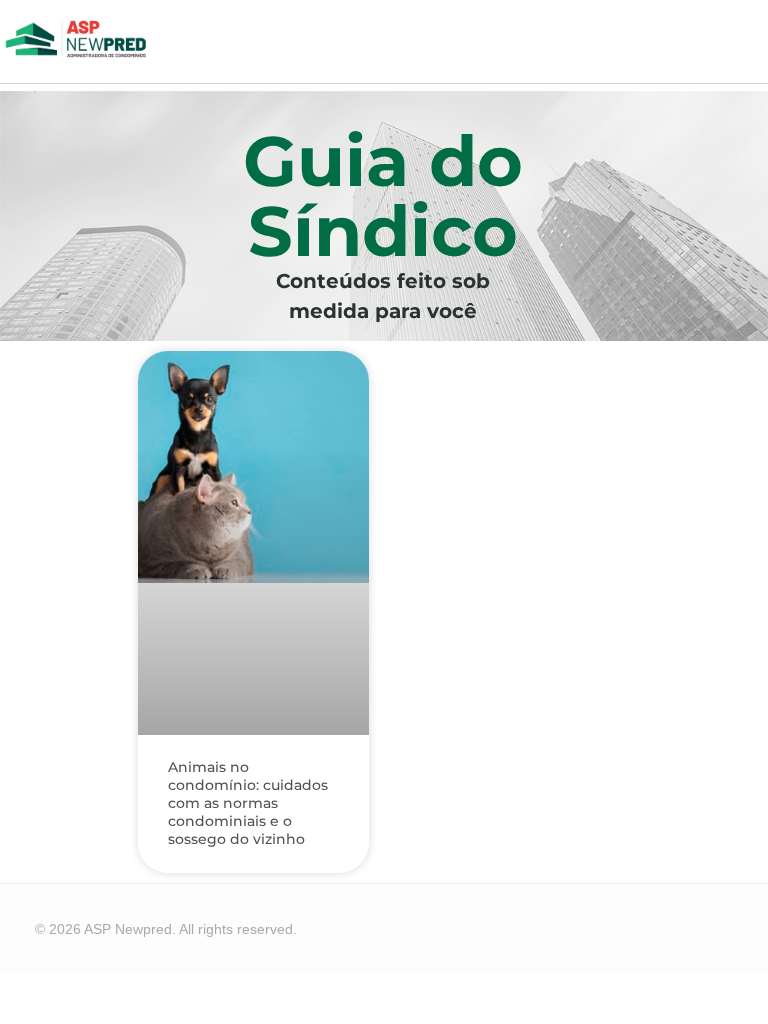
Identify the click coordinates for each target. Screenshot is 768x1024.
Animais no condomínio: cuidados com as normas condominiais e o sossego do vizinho (248, 803)
